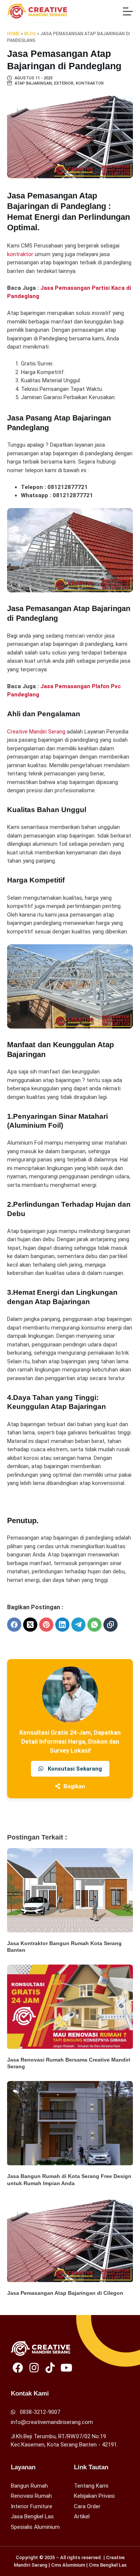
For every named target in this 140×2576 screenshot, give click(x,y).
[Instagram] (34, 2368)
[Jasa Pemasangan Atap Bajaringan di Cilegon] (70, 2240)
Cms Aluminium (68, 2565)
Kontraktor (90, 83)
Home (13, 34)
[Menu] (128, 11)
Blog (30, 34)
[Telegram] (78, 1625)
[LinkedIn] (62, 1625)
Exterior (64, 83)
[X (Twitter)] (30, 1625)
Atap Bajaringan (33, 83)
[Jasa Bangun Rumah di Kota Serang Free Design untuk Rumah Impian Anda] (70, 2123)
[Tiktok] (50, 2368)
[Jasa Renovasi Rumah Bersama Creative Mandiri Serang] (70, 2007)
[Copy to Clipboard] (111, 1625)
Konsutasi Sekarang (74, 1769)
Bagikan (74, 1786)
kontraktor (20, 254)
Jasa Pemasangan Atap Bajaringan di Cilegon (65, 2293)
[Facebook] (14, 1625)
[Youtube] (66, 2368)
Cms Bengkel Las (108, 2565)
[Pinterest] (46, 1625)
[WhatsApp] (94, 1625)
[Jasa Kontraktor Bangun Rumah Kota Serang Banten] (70, 1890)
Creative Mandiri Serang (36, 732)
